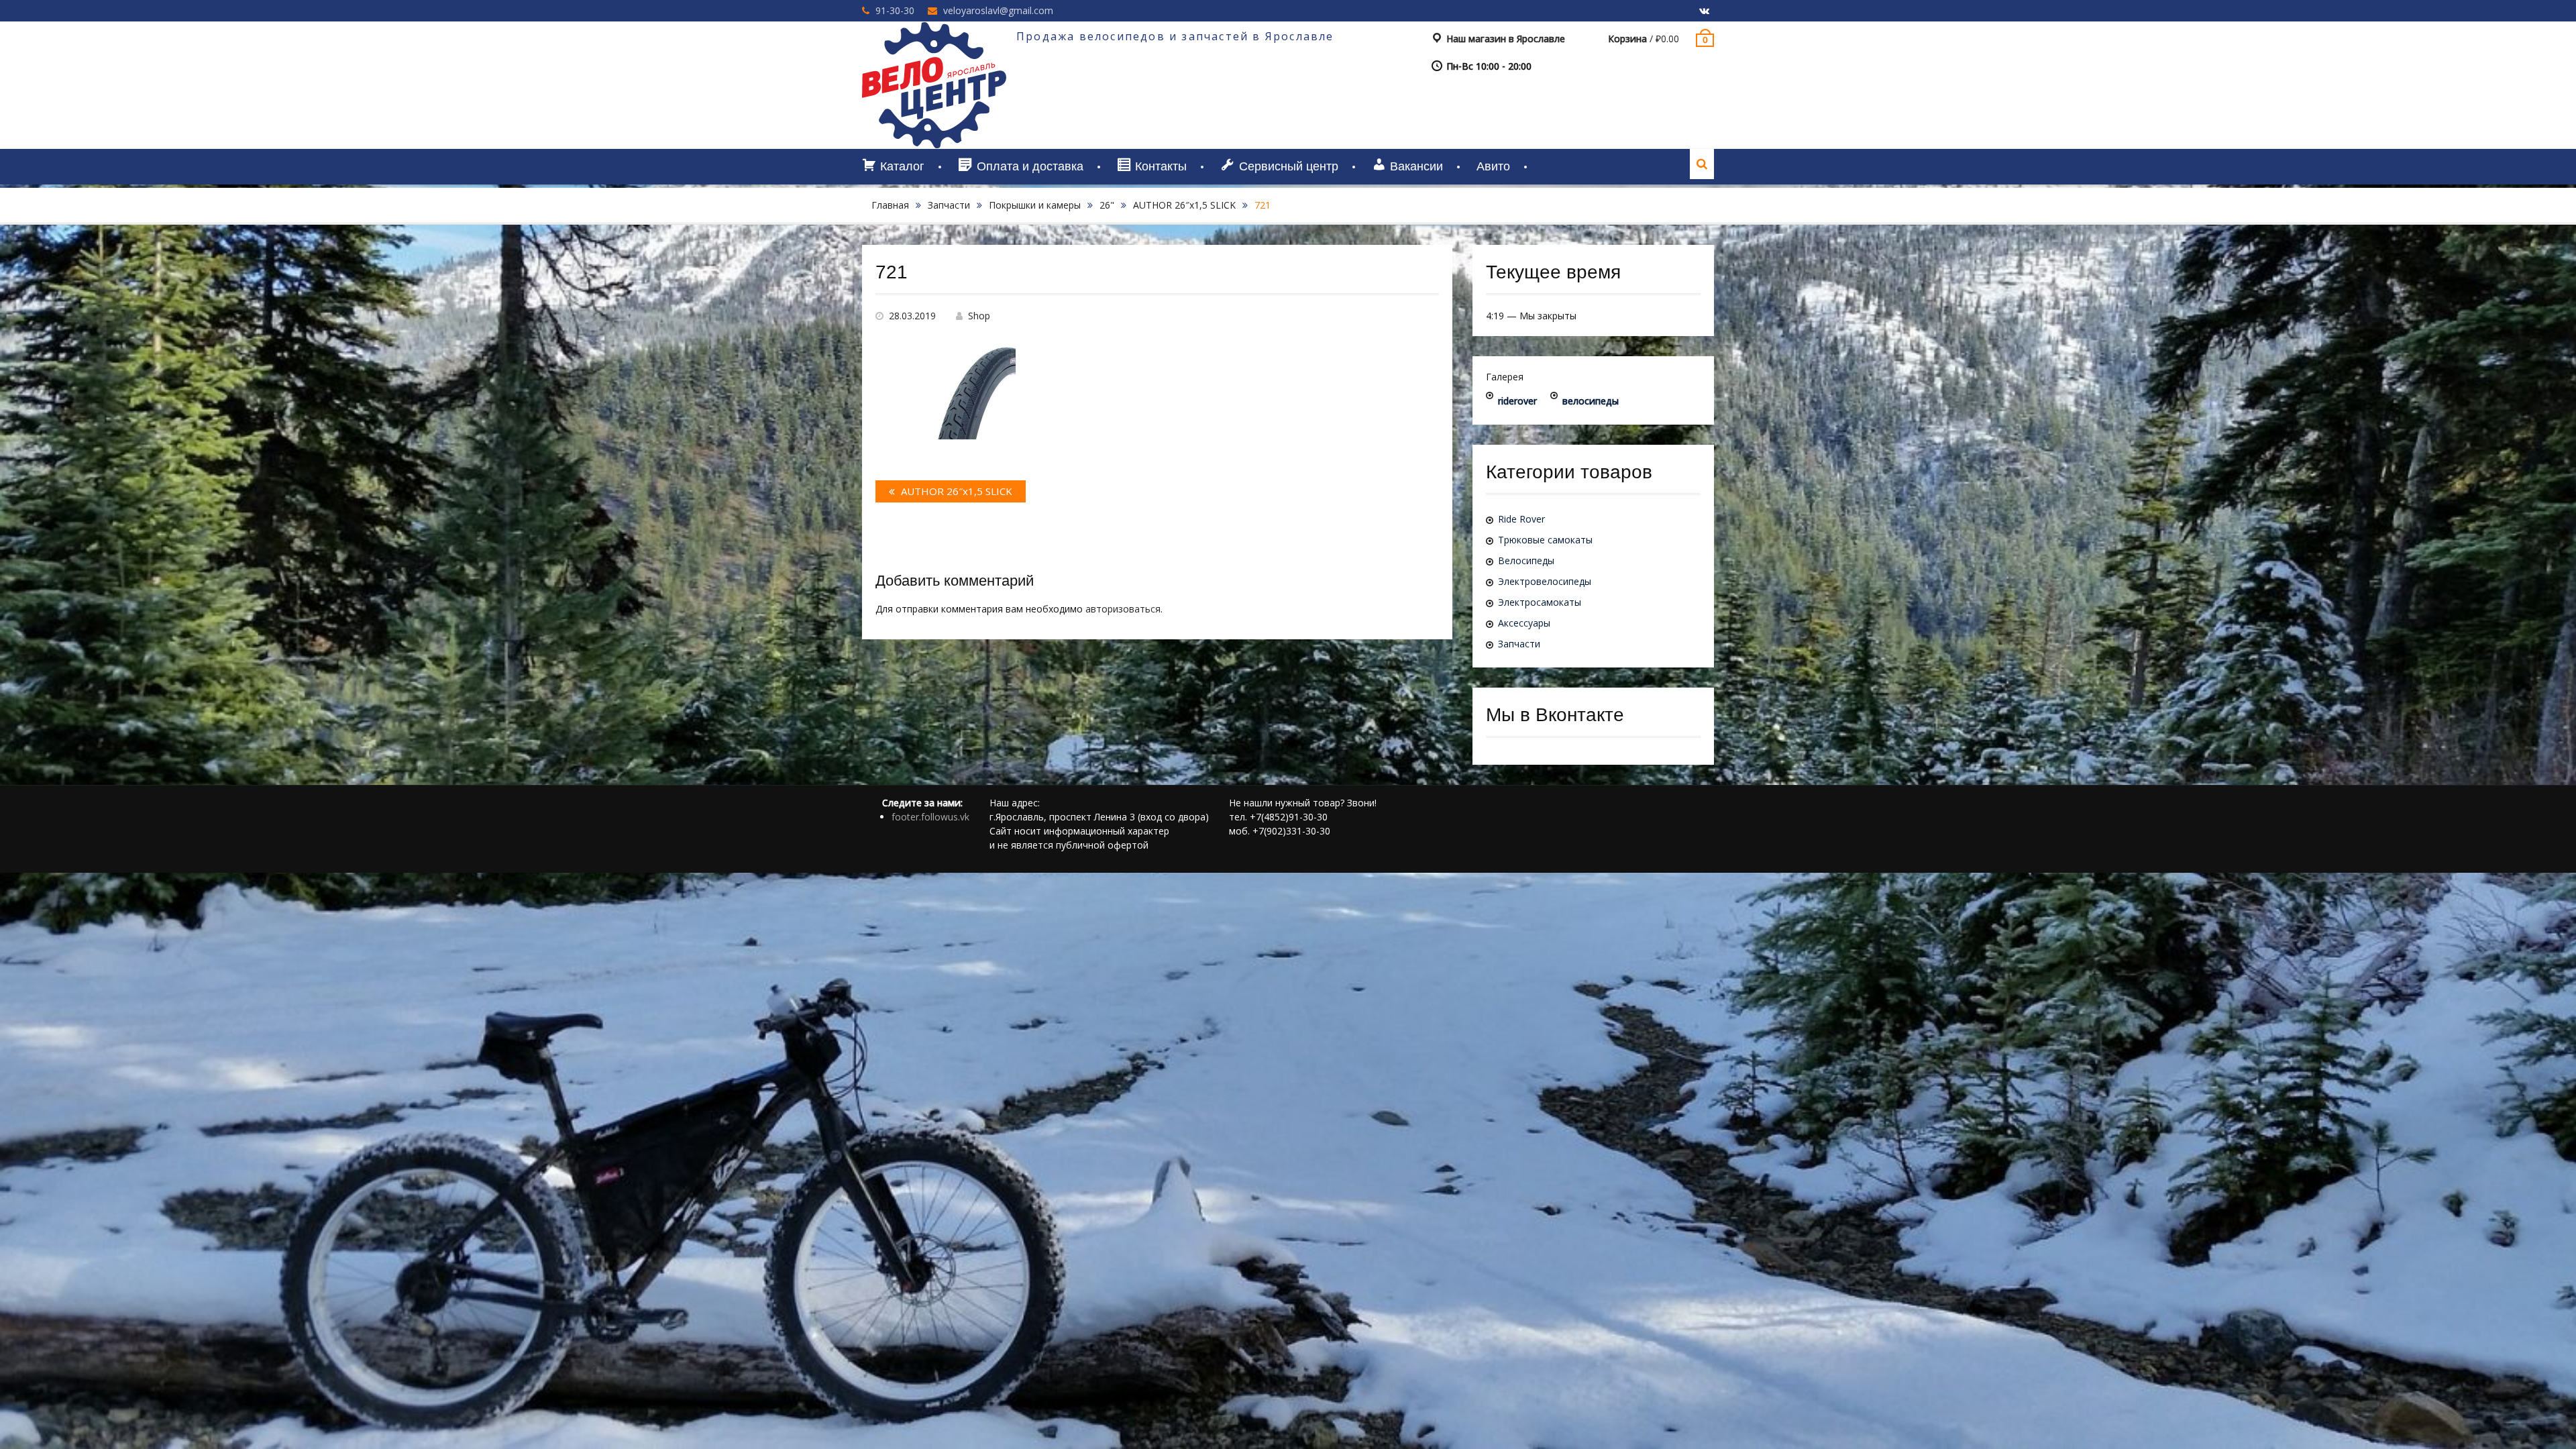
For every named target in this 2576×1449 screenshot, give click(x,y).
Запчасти (949, 205)
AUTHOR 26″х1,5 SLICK (1184, 205)
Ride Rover (1521, 519)
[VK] (1704, 11)
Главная (890, 205)
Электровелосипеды (1545, 581)
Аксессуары (1524, 623)
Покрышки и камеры (1035, 205)
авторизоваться (1123, 609)
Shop (979, 316)
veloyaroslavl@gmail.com (998, 10)
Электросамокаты (1540, 602)
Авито (1493, 166)
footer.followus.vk (930, 817)
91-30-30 (895, 10)
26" (1107, 205)
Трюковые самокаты (1545, 540)
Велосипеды (1526, 560)
